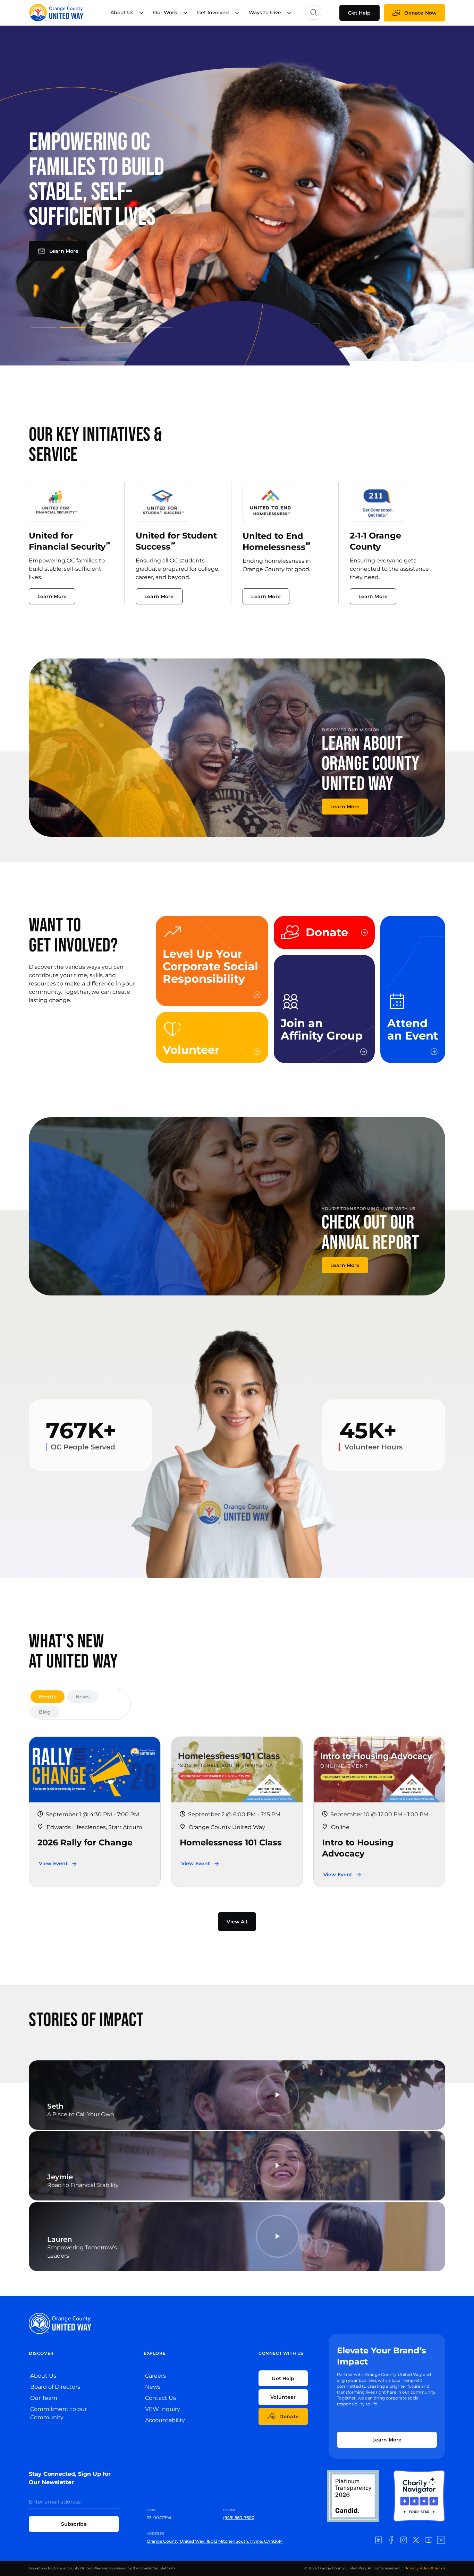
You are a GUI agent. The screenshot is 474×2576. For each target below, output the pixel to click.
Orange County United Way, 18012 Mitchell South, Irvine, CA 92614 (215, 2541)
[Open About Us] (141, 13)
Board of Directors (55, 2387)
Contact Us (160, 2398)
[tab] (48, 1697)
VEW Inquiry (163, 2409)
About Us (43, 2376)
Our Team (44, 2398)
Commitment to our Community (58, 2413)
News (153, 2387)
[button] (414, 334)
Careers (155, 2376)
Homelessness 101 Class (231, 1842)
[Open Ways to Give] (289, 13)
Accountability (165, 2420)
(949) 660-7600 (239, 2518)
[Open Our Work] (185, 13)
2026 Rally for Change (85, 1842)
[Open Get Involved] (237, 13)
